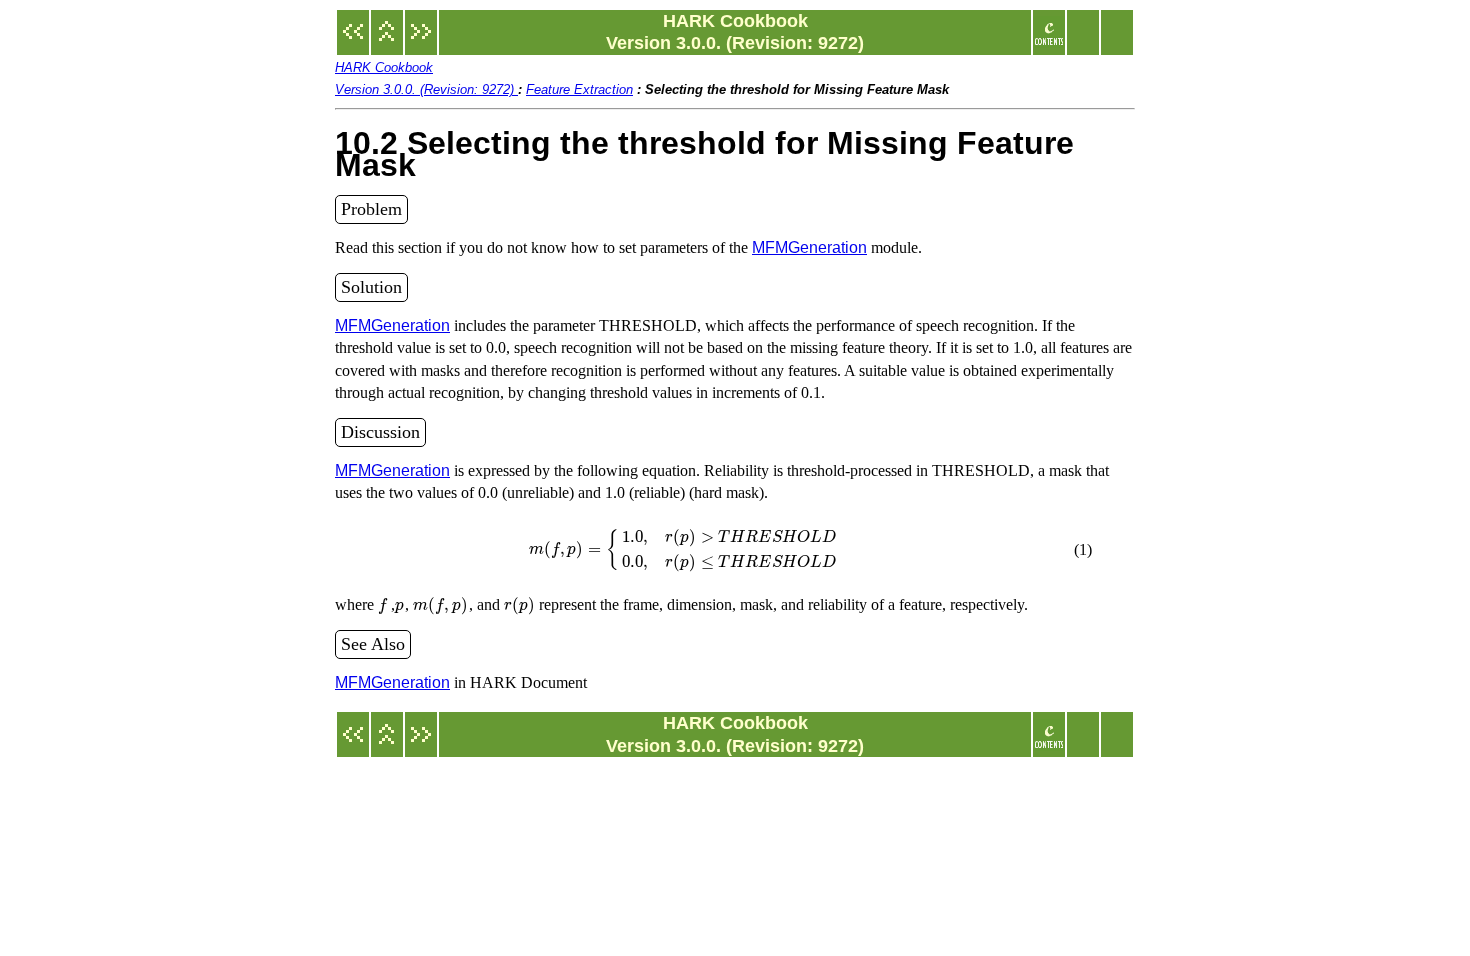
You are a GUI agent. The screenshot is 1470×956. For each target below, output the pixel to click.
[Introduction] (353, 42)
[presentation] (683, 548)
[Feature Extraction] (387, 42)
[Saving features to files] (421, 42)
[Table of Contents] (1049, 42)
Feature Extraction (579, 89)
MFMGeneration (809, 247)
